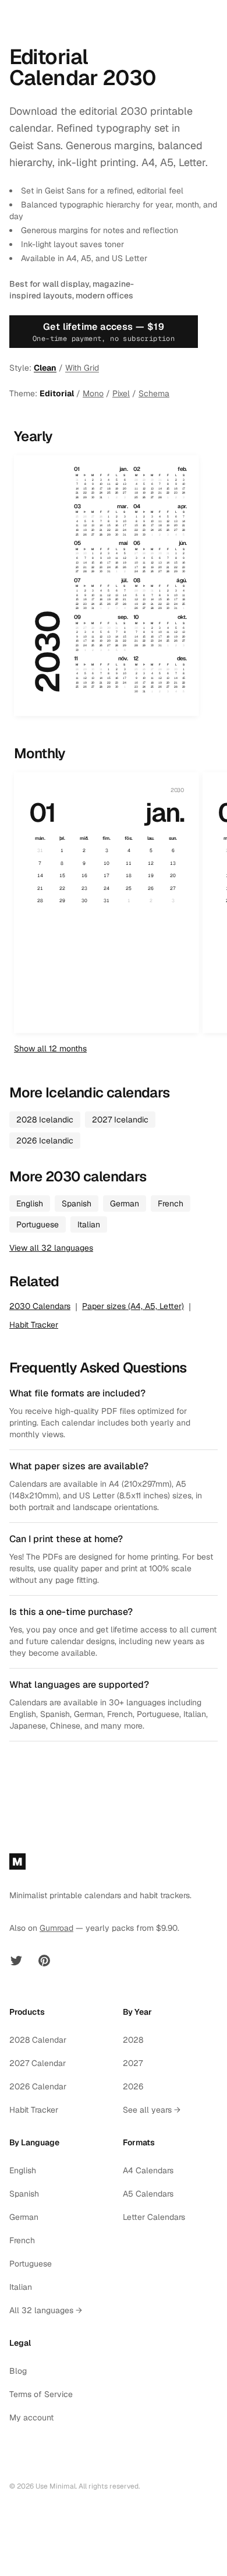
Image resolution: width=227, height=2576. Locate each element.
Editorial (57, 393)
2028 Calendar (38, 2040)
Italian (89, 1224)
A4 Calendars (148, 2170)
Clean (45, 368)
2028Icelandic (45, 1120)
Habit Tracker (34, 1325)
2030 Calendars (40, 1306)
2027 (133, 2063)
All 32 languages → (46, 2310)
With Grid (82, 368)
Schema (154, 393)
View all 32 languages (51, 1248)
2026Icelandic (45, 1141)
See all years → (152, 2110)
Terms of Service (41, 2394)
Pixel (121, 393)
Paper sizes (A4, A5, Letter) (133, 1306)
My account (31, 2417)
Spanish (77, 1203)
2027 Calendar (38, 2063)
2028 (133, 2040)
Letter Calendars (154, 2217)
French (171, 1203)
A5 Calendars (148, 2194)
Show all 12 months (50, 1048)
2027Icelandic (120, 1120)
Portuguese (38, 1224)
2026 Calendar (38, 2086)
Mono (93, 393)
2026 (133, 2086)
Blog (18, 2371)
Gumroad (56, 1928)
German (125, 1203)
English (30, 1203)
